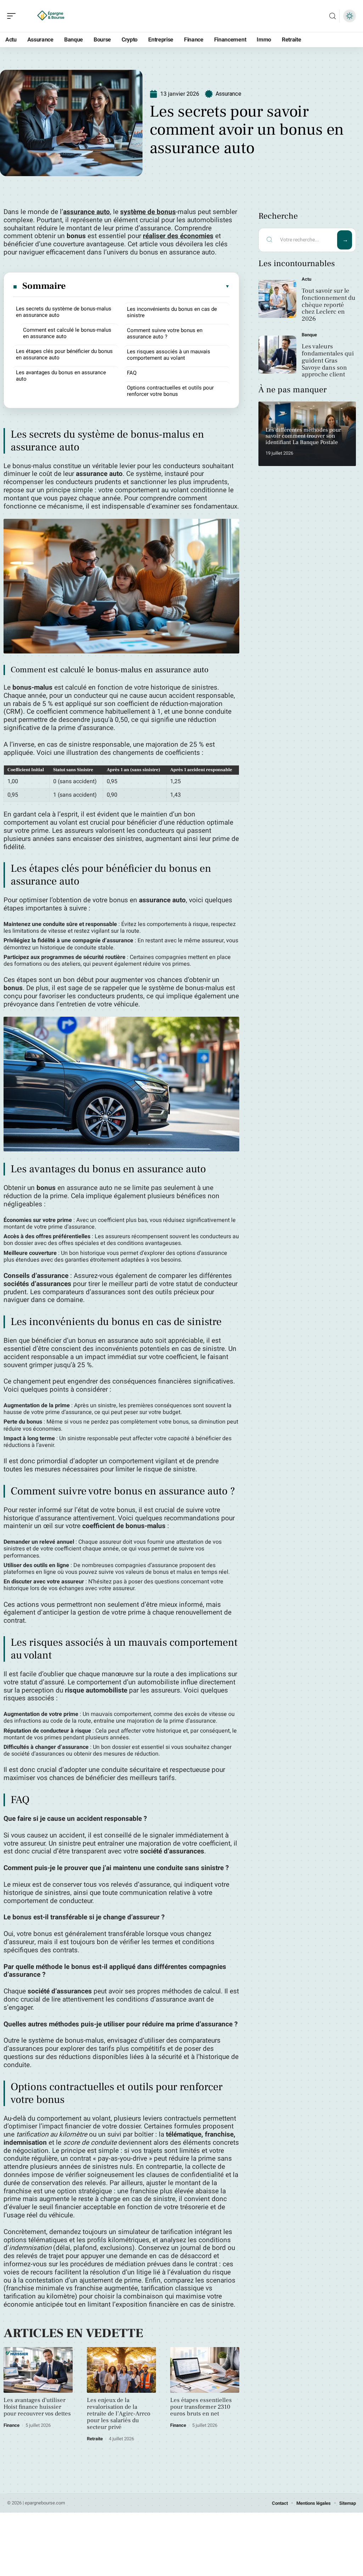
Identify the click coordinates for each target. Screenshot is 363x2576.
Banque (309, 335)
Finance (12, 2425)
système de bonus (148, 212)
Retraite (95, 2439)
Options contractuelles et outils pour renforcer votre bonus (170, 391)
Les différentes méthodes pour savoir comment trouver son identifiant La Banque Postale (303, 436)
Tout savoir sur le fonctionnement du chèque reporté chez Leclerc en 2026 (329, 305)
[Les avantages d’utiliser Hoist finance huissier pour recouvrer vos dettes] (38, 2370)
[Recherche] (333, 16)
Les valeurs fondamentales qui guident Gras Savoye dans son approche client (328, 360)
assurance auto (86, 212)
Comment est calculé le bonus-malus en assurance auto (67, 333)
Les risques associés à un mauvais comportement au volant (169, 355)
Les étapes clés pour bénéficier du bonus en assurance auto (64, 354)
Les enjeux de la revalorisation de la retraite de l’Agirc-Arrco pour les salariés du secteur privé (119, 2414)
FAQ (132, 373)
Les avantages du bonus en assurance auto (61, 376)
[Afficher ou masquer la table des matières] (148, 286)
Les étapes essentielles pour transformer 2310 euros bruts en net (201, 2407)
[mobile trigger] (13, 16)
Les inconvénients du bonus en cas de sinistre (172, 312)
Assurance (228, 94)
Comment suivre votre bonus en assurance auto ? (165, 333)
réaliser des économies (178, 236)
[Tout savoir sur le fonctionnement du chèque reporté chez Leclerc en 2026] (277, 299)
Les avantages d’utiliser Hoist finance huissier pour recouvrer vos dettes (37, 2407)
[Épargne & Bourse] (51, 16)
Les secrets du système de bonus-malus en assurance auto (64, 312)
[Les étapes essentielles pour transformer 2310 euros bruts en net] (205, 2370)
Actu (306, 279)
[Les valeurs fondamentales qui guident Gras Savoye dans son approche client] (277, 355)
